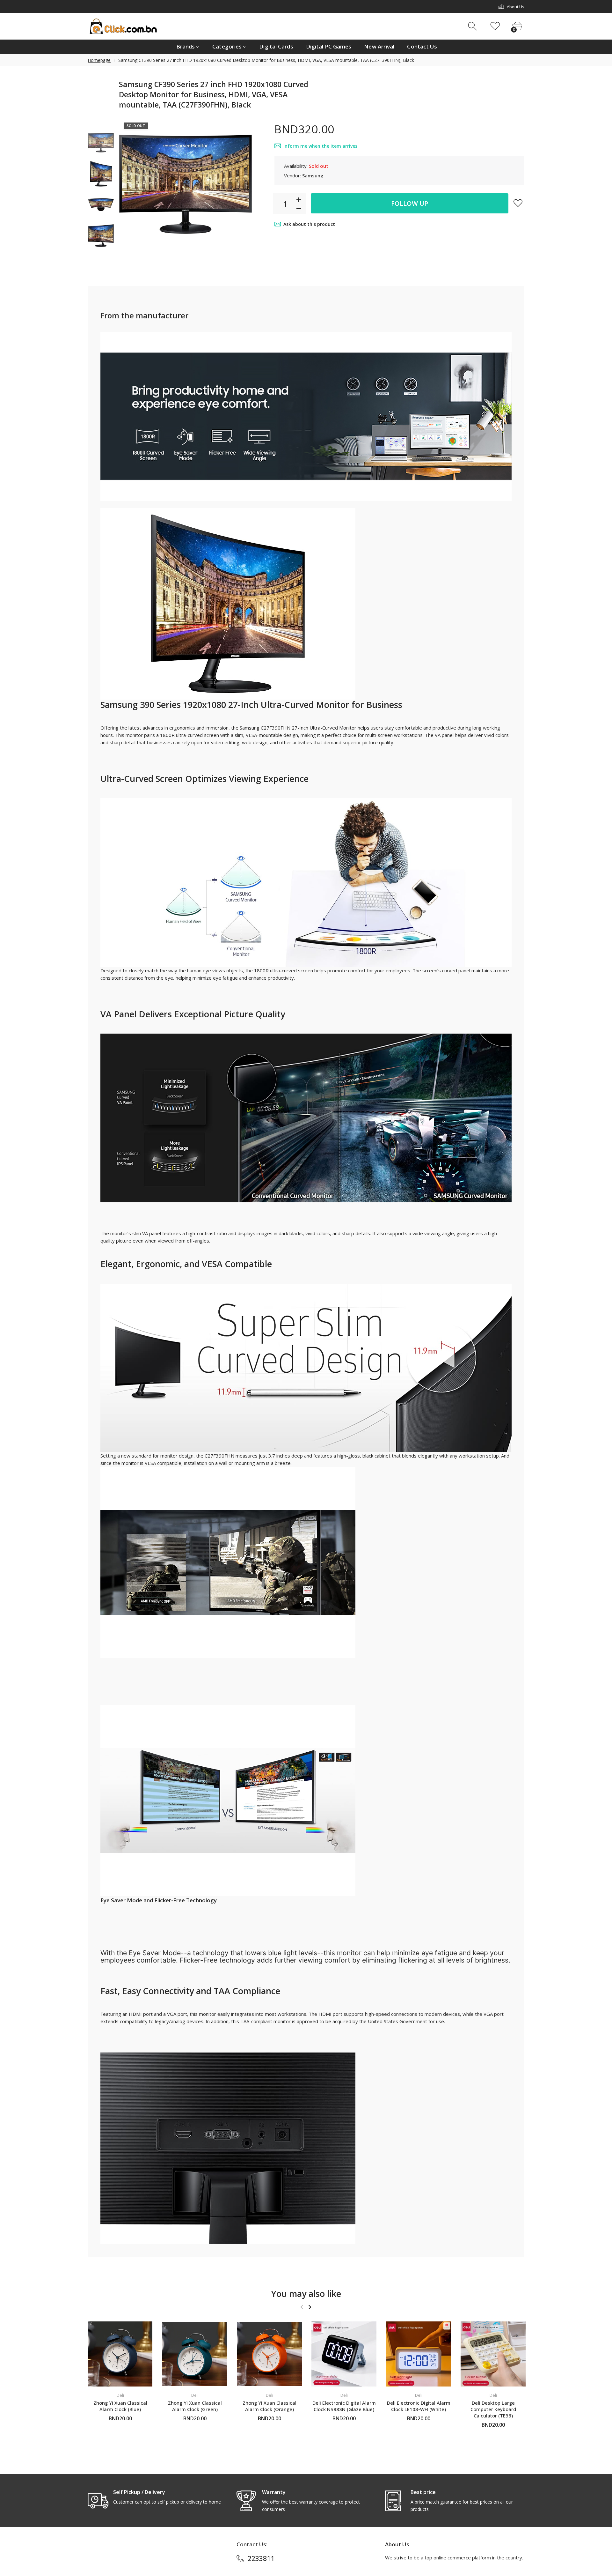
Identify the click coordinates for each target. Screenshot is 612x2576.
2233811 (261, 2558)
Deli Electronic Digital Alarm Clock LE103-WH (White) (419, 2406)
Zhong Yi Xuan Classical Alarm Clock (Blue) (120, 2406)
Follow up (410, 203)
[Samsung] (101, 143)
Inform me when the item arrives (320, 146)
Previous (130, 184)
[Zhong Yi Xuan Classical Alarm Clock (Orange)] (269, 2354)
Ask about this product (309, 224)
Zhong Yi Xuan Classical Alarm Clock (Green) (195, 2406)
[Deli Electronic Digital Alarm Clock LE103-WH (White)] (419, 2354)
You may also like (306, 2294)
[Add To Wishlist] (518, 203)
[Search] (473, 26)
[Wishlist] (495, 26)
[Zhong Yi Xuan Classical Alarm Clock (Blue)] (120, 2354)
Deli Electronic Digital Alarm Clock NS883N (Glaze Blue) (344, 2406)
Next (241, 184)
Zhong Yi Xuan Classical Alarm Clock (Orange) (270, 2406)
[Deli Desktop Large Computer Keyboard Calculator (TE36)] (493, 2354)
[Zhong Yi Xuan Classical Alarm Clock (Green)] (195, 2354)
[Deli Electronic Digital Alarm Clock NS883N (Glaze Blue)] (344, 2354)
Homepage (99, 60)
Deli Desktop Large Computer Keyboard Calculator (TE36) (493, 2409)
